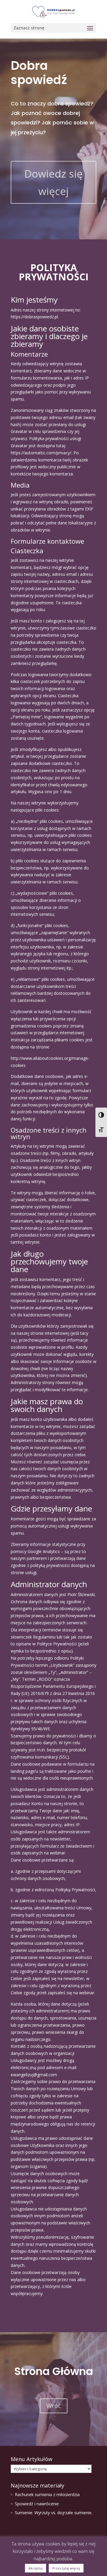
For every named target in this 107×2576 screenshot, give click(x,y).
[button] (53, 28)
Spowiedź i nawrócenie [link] (37, 2504)
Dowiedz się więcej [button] (53, 182)
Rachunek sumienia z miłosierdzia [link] (47, 2494)
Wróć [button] (54, 2406)
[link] (53, 11)
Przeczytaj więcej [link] (66, 2568)
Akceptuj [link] (36, 2568)
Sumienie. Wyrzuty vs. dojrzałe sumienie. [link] (54, 2513)
